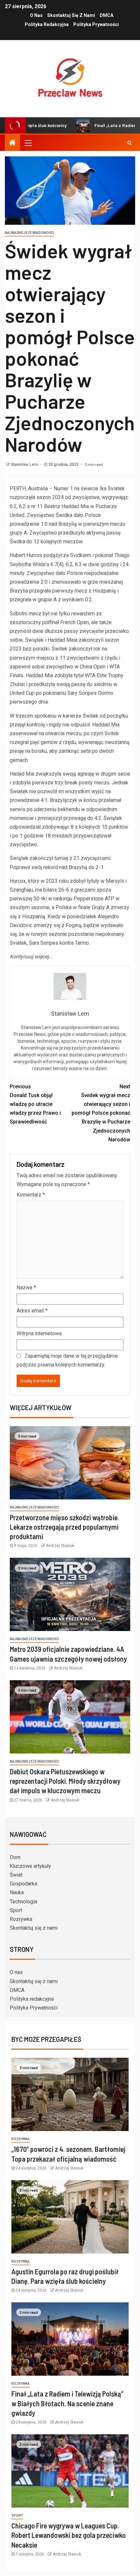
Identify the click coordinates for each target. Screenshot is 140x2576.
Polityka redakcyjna (47, 24)
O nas (36, 15)
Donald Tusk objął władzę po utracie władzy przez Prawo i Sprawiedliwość (35, 1104)
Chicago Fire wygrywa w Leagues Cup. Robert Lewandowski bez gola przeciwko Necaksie (69, 2535)
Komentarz (31, 1195)
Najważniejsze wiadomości (29, 233)
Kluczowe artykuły (30, 1866)
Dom (15, 1857)
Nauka (17, 1892)
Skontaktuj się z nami (71, 15)
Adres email (32, 1311)
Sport (16, 1910)
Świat (16, 1875)
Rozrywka (21, 1919)
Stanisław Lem (25, 465)
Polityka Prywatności (96, 24)
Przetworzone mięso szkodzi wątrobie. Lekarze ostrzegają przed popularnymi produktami (64, 1527)
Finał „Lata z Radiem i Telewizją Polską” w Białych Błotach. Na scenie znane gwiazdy (67, 2403)
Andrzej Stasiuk (60, 1546)
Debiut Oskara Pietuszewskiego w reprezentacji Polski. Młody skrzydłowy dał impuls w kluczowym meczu (65, 1781)
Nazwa (26, 1288)
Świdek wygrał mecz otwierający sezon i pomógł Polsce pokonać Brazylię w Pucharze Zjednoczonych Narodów (101, 1113)
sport (17, 2516)
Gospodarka (23, 1884)
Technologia (23, 1902)
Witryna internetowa (39, 1333)
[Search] (129, 143)
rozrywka (21, 2139)
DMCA (106, 15)
